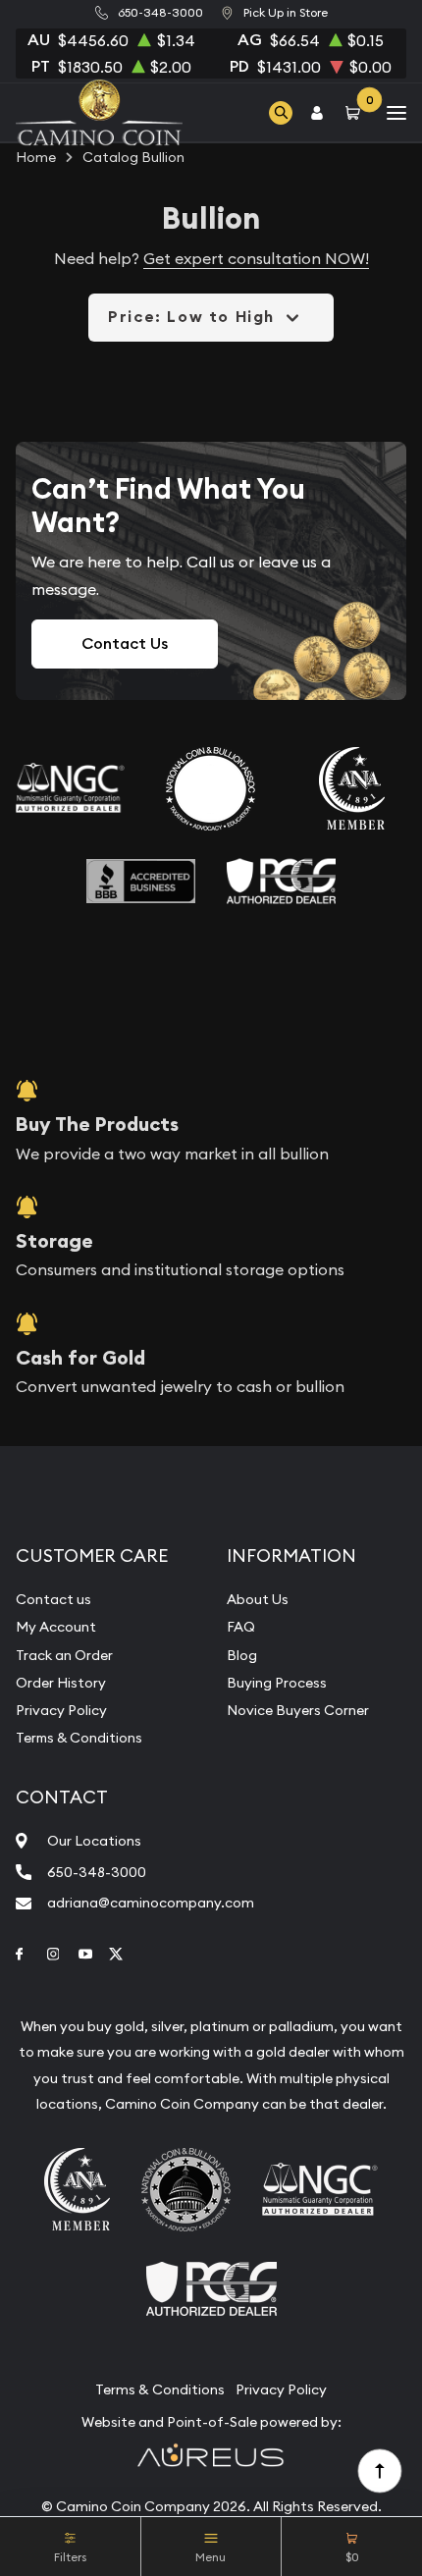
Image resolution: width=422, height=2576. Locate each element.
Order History (61, 1683)
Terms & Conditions (79, 1738)
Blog (242, 1655)
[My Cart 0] (356, 112)
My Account (56, 1627)
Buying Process (277, 1683)
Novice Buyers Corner (298, 1710)
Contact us (53, 1599)
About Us (258, 1599)
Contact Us (125, 644)
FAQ (241, 1627)
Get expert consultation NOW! (256, 258)
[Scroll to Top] (379, 2470)
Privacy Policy (61, 1710)
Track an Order (64, 1655)
